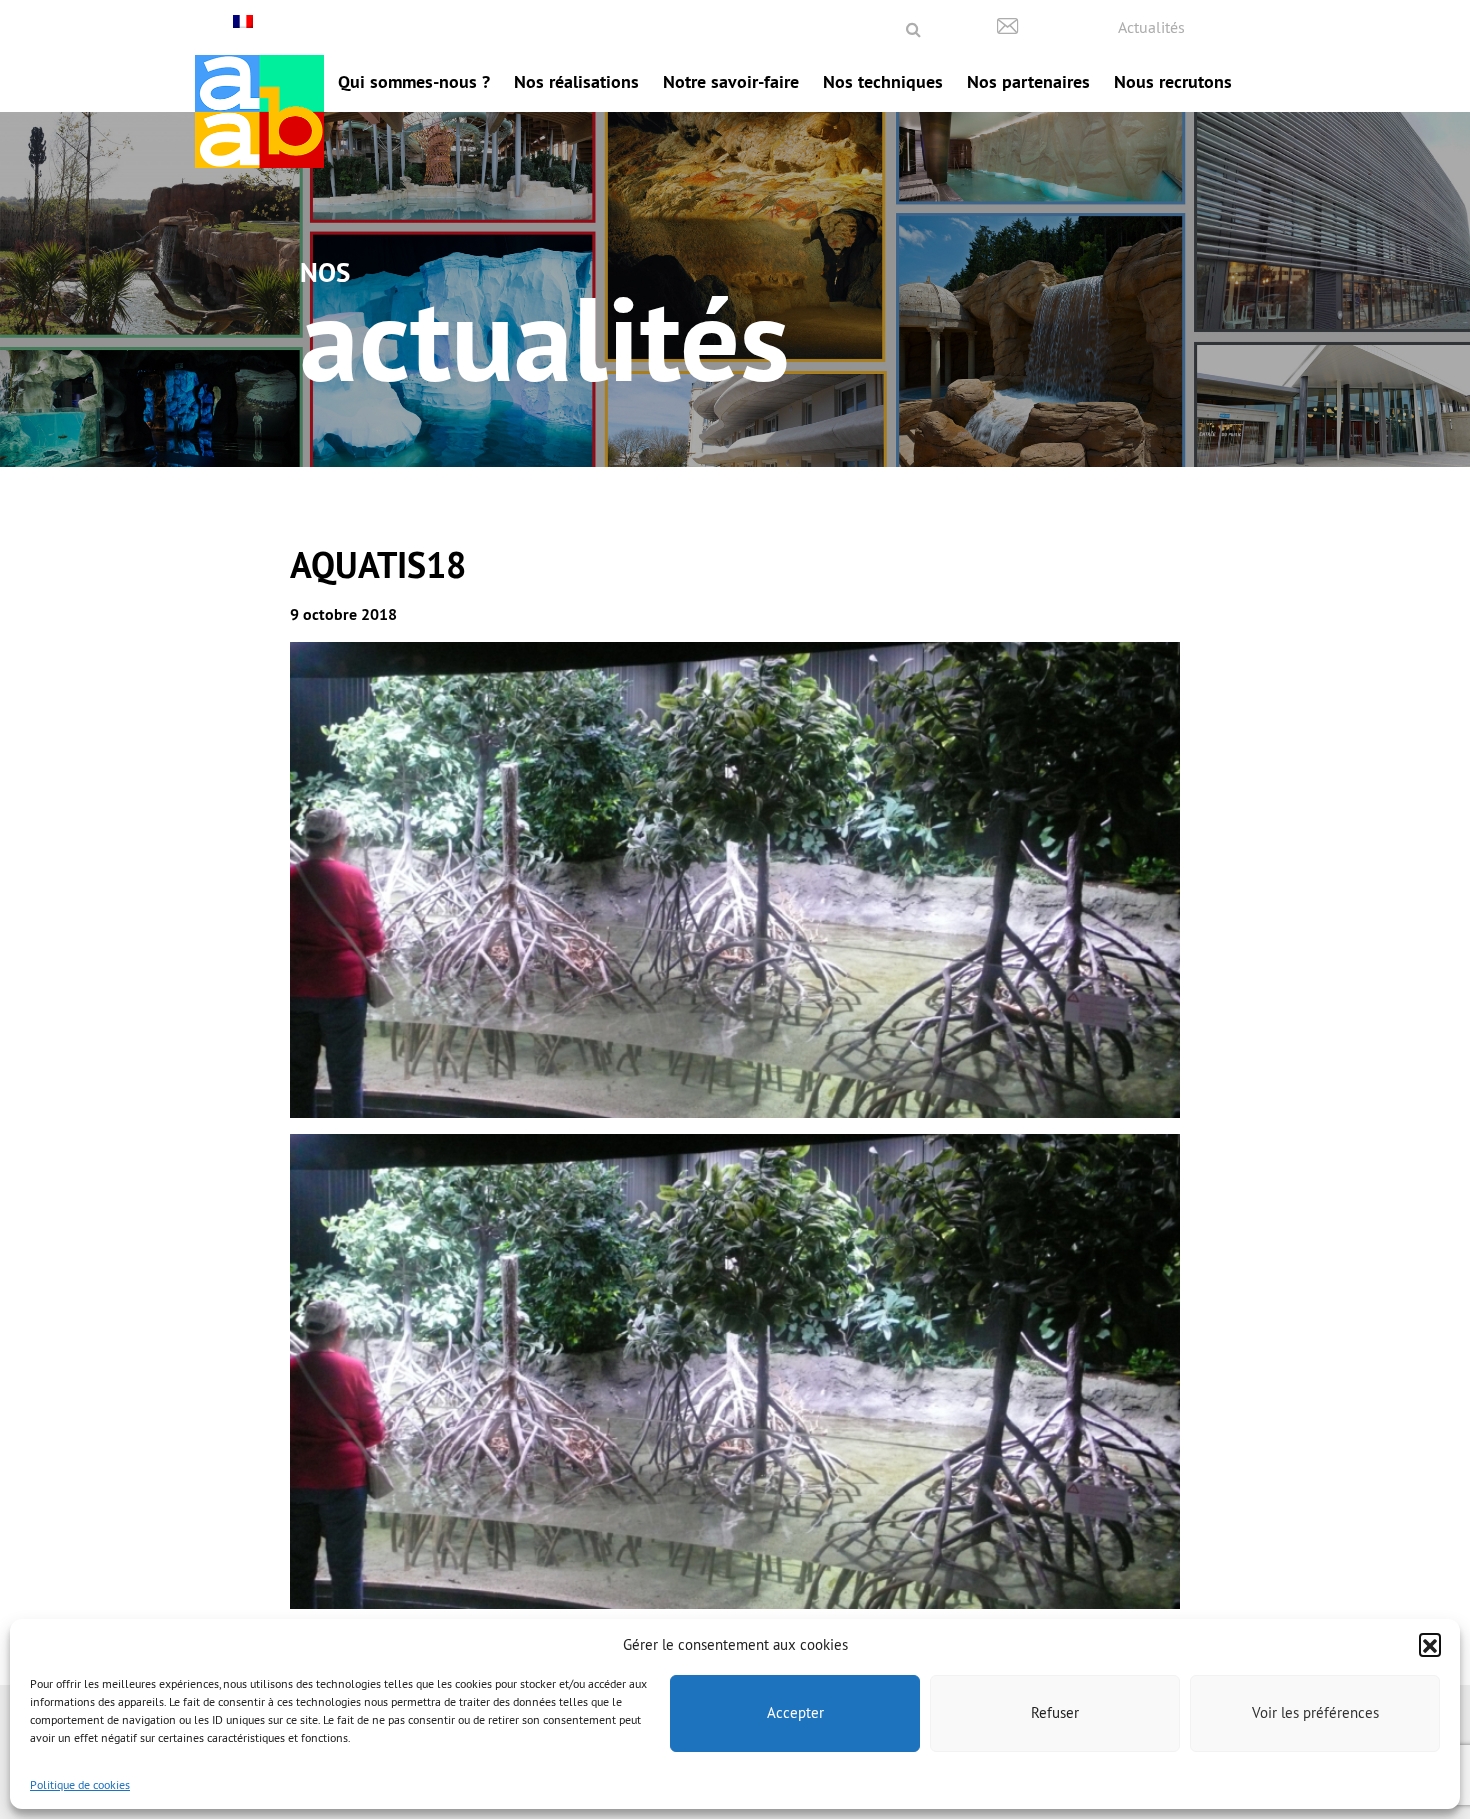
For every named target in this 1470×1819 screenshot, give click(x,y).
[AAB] (259, 111)
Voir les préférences (1315, 1712)
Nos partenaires (1028, 81)
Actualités (1151, 27)
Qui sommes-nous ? (414, 81)
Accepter (795, 1712)
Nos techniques (883, 81)
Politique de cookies (80, 1784)
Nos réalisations (576, 81)
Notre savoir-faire (731, 81)
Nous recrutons (1173, 81)
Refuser (1055, 1712)
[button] (1430, 1644)
